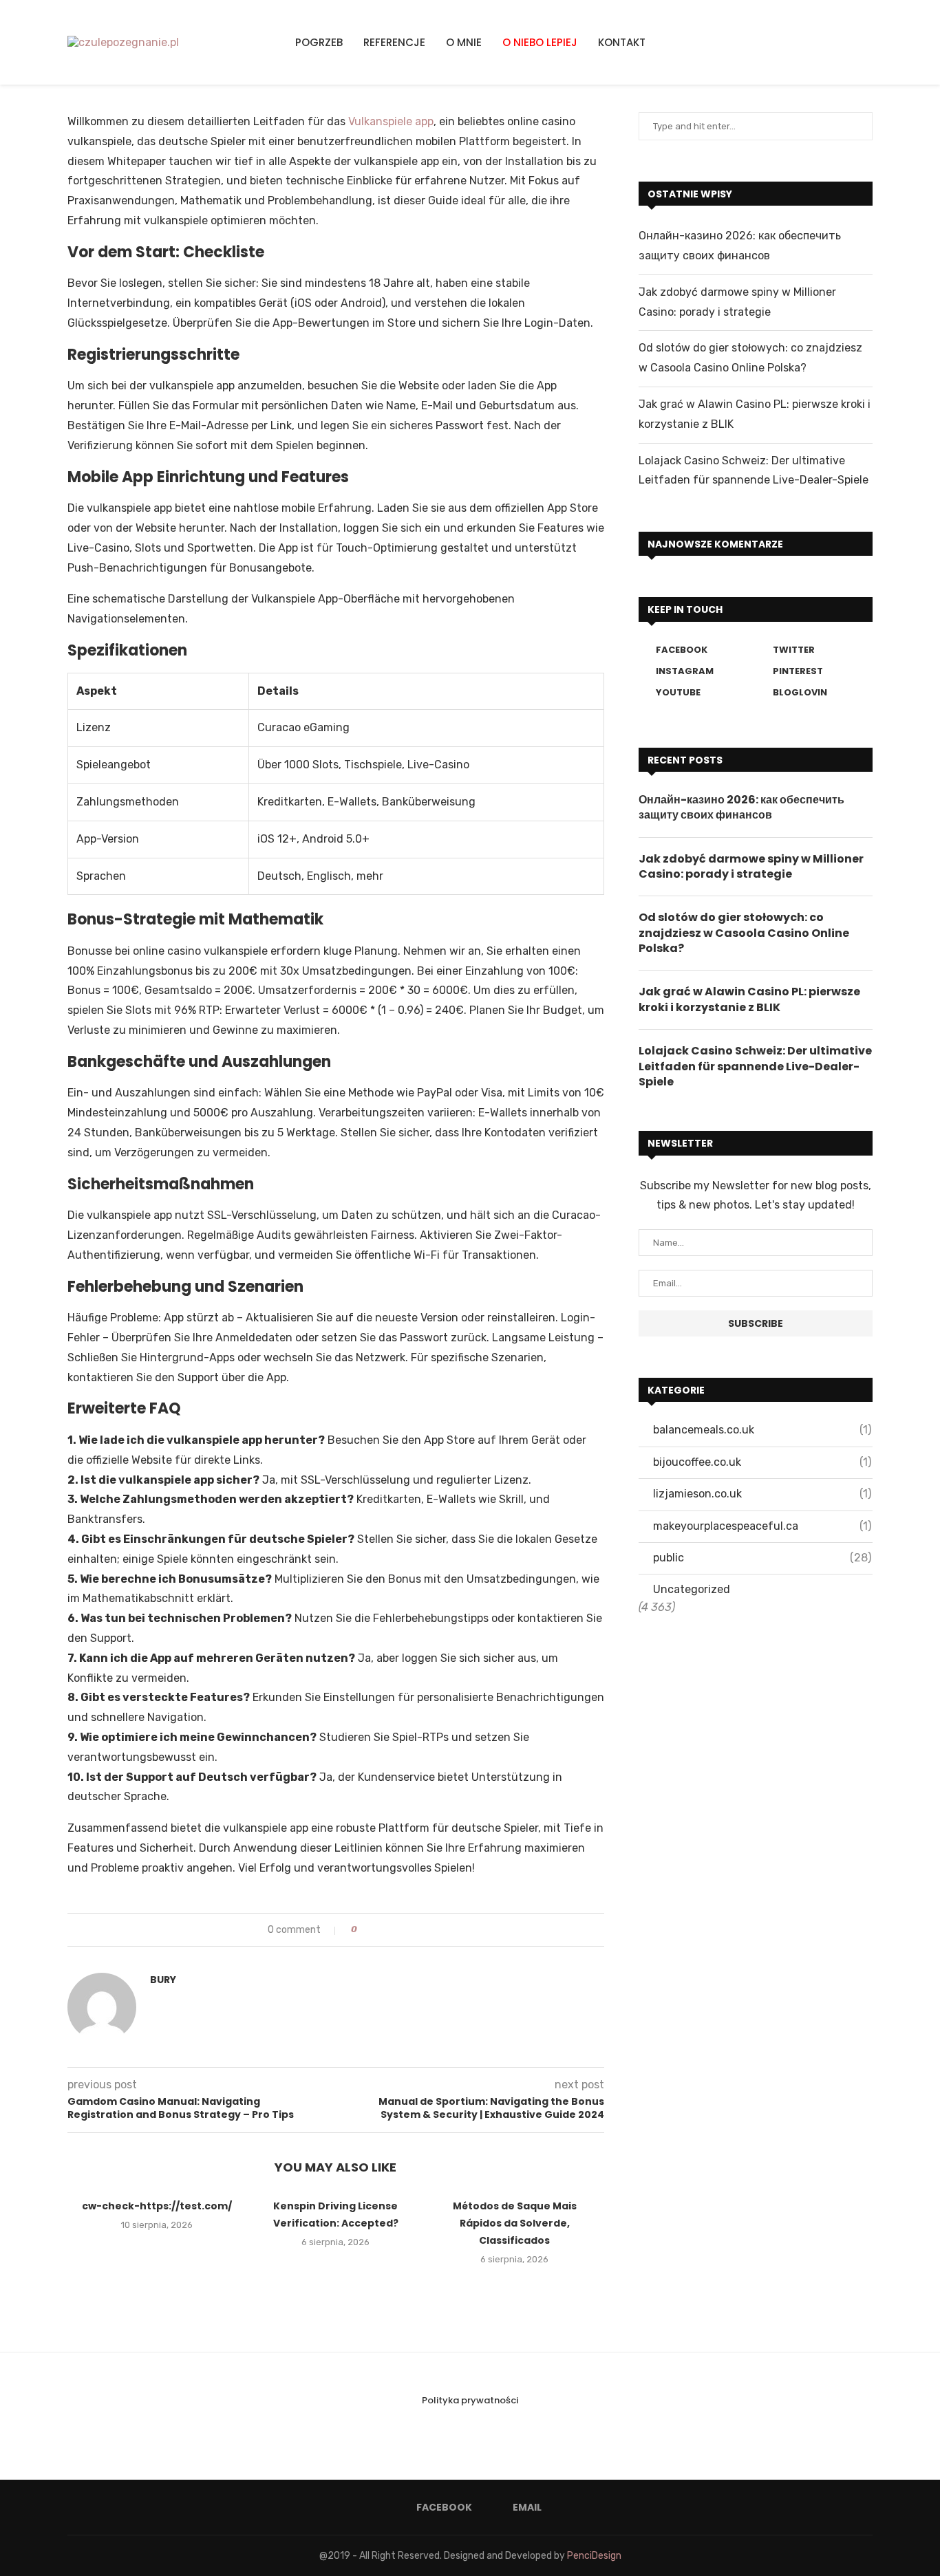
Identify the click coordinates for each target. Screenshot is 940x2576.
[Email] (854, 42)
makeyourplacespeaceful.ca (762, 1526)
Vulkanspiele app (391, 121)
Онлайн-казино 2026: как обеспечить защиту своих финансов (741, 808)
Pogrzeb (319, 42)
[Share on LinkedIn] (393, 1930)
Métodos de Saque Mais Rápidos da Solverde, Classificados (515, 2223)
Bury (163, 1980)
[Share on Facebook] (380, 1930)
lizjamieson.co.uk (762, 1494)
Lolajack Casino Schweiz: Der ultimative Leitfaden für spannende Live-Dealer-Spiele (755, 1067)
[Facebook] (838, 42)
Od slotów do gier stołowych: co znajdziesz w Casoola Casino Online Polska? (744, 933)
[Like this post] (364, 1930)
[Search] (869, 43)
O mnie (464, 42)
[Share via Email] (406, 1930)
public (762, 1558)
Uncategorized (692, 1589)
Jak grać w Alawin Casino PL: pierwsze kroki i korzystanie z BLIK (749, 999)
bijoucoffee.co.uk (762, 1462)
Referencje (394, 42)
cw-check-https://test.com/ (157, 2206)
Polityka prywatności (470, 2400)
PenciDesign (594, 2556)
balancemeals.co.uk (762, 1430)
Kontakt (622, 42)
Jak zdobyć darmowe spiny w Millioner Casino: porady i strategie (751, 867)
